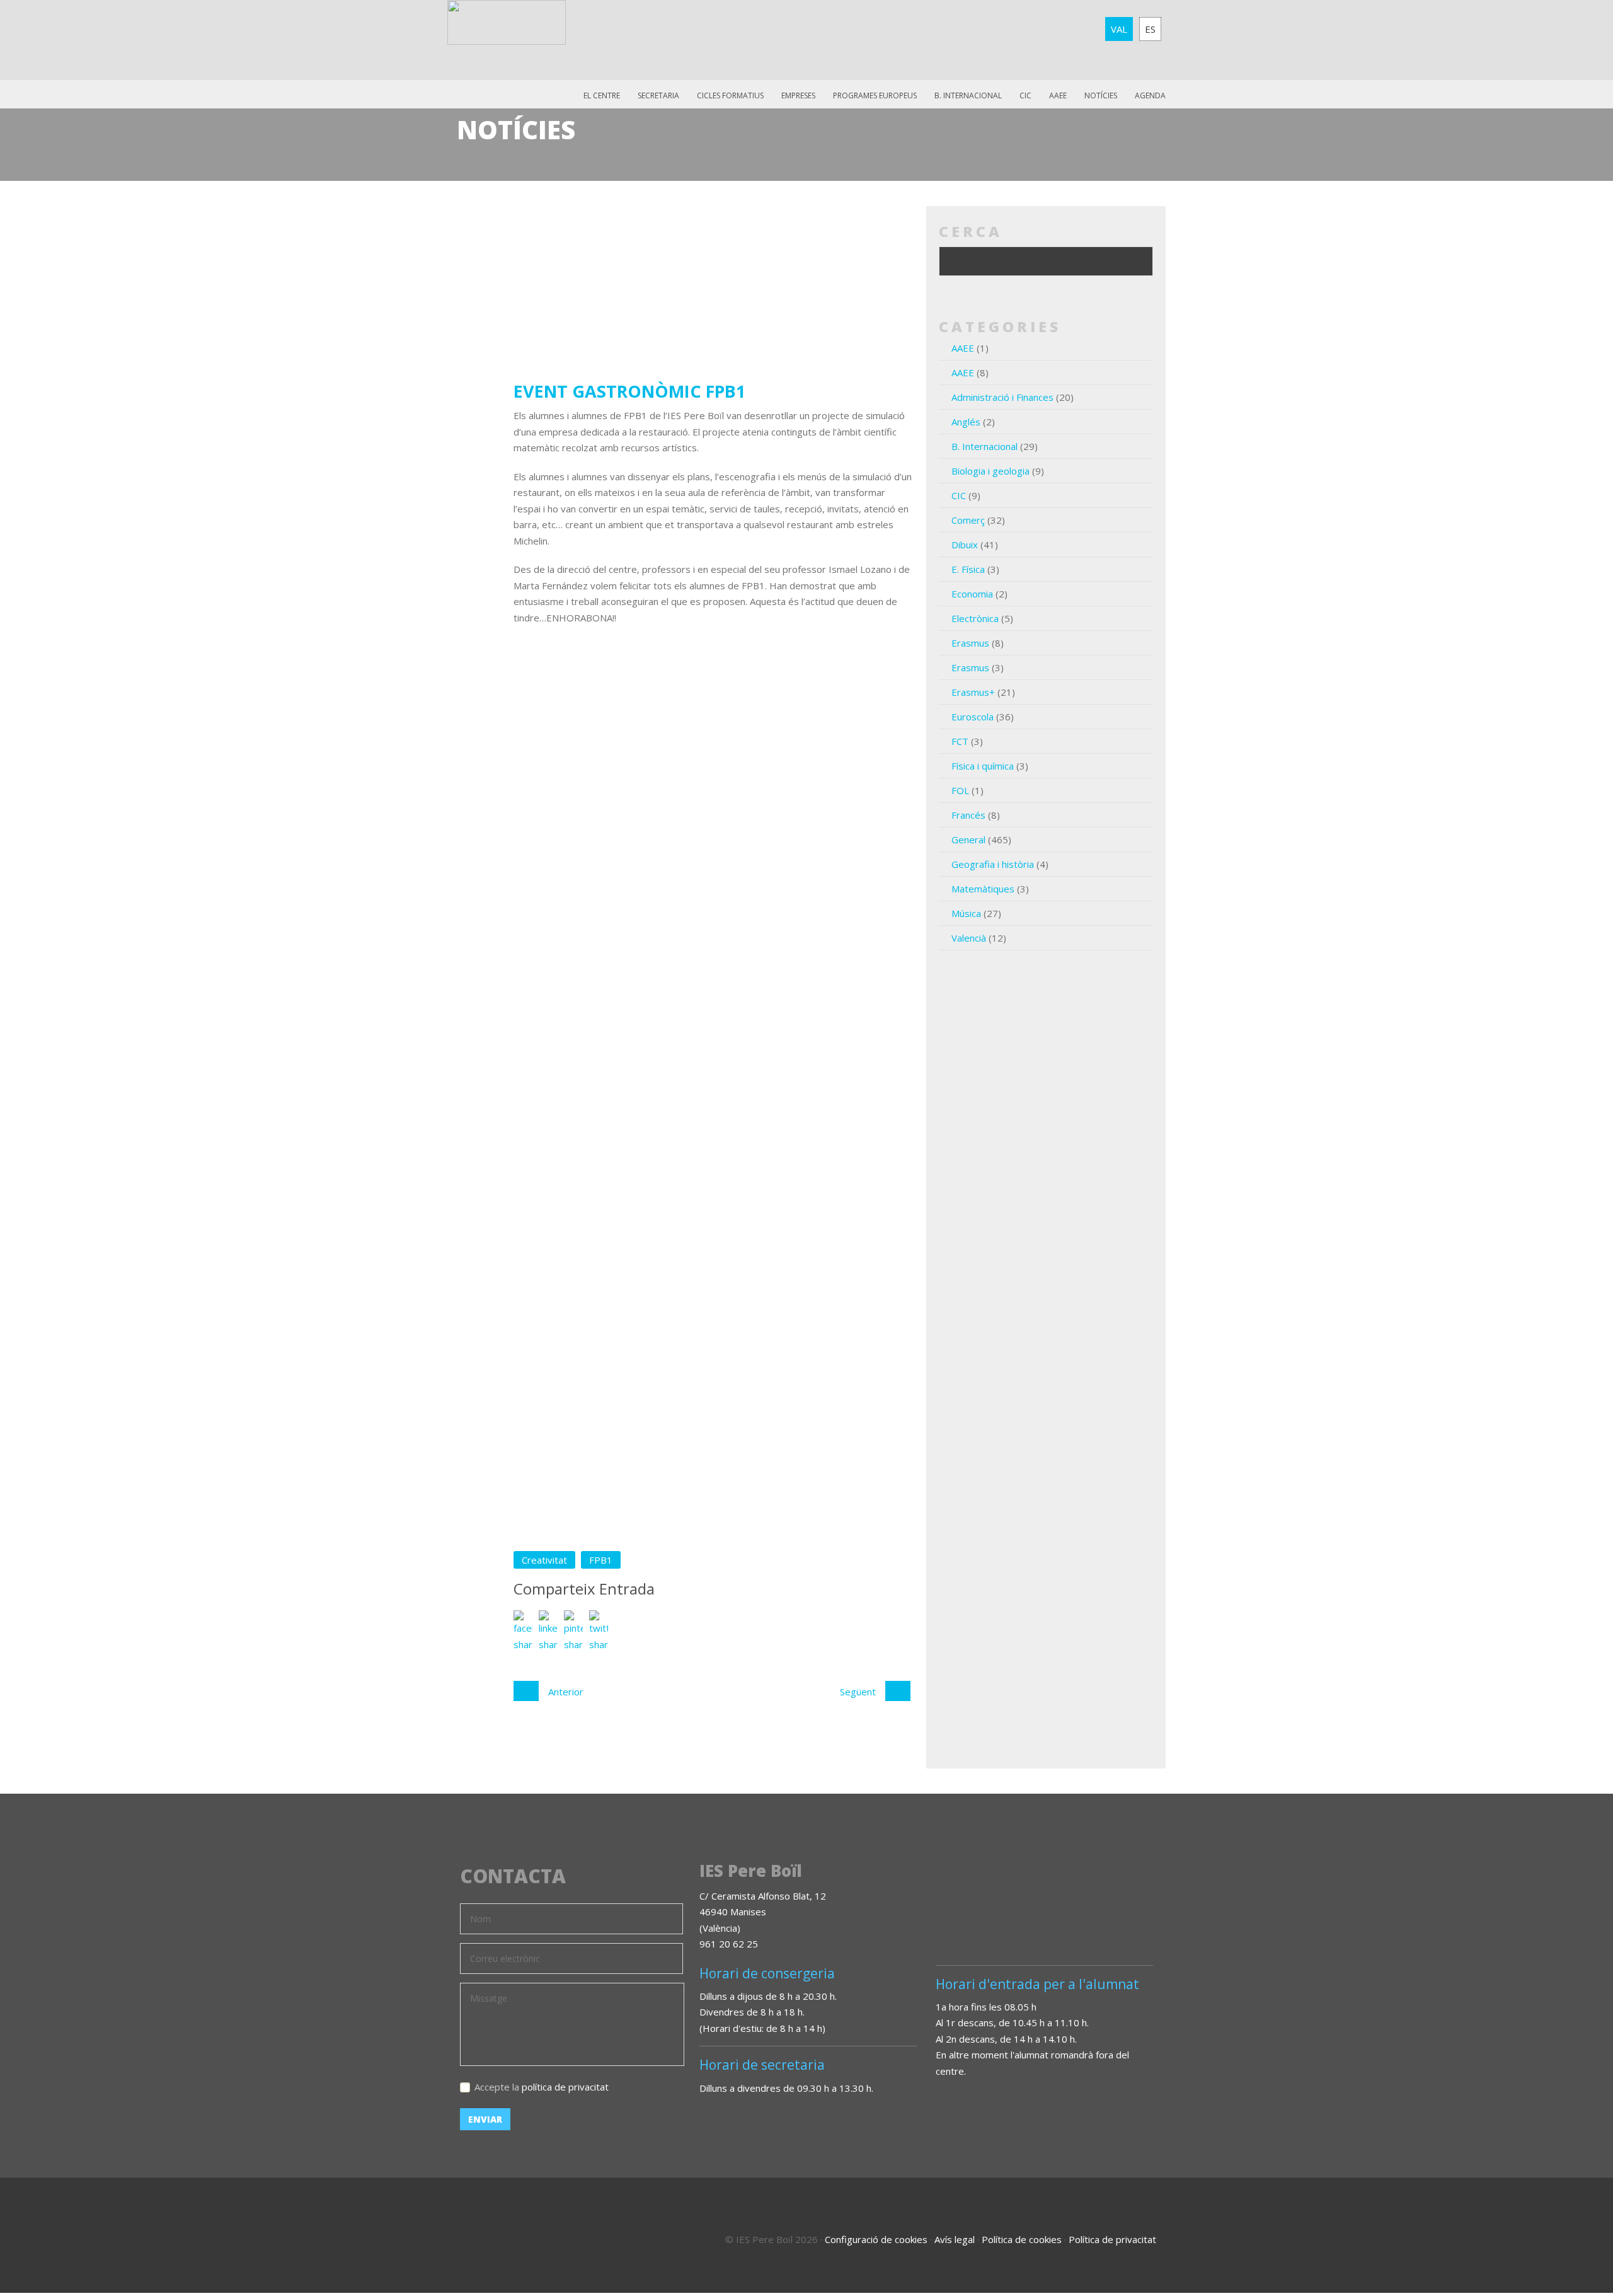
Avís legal (955, 2239)
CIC (1025, 95)
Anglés (966, 422)
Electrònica (975, 618)
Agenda (1150, 95)
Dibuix (965, 545)
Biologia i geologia (990, 471)
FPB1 (601, 1560)
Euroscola (973, 717)
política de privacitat (565, 2087)
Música (966, 913)
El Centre (602, 95)
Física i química (983, 766)
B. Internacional (984, 446)
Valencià (969, 938)
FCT (960, 741)
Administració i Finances (1002, 397)
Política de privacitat (1112, 2239)
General (968, 839)
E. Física (968, 569)
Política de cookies (1022, 2239)
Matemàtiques (983, 889)
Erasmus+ (973, 692)
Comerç (968, 520)
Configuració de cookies (876, 2239)
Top (1569, 2233)
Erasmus (970, 643)
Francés (968, 815)
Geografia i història (993, 864)
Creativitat (544, 1560)
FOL (960, 790)
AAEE (1058, 95)
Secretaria (658, 95)
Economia (972, 594)
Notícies (1101, 95)
